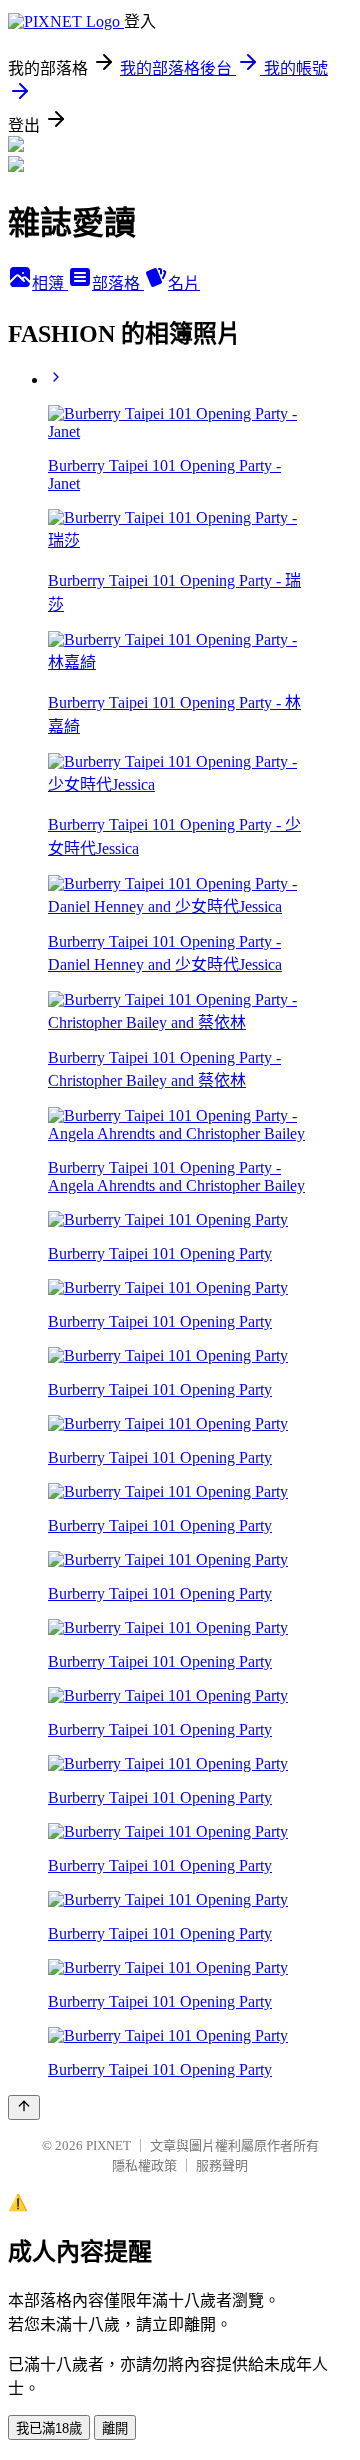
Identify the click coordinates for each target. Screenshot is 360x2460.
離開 (115, 2428)
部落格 (118, 283)
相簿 (50, 283)
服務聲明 (222, 2165)
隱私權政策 (144, 2165)
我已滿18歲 (49, 2428)
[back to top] (24, 2107)
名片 (184, 283)
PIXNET (108, 2145)
